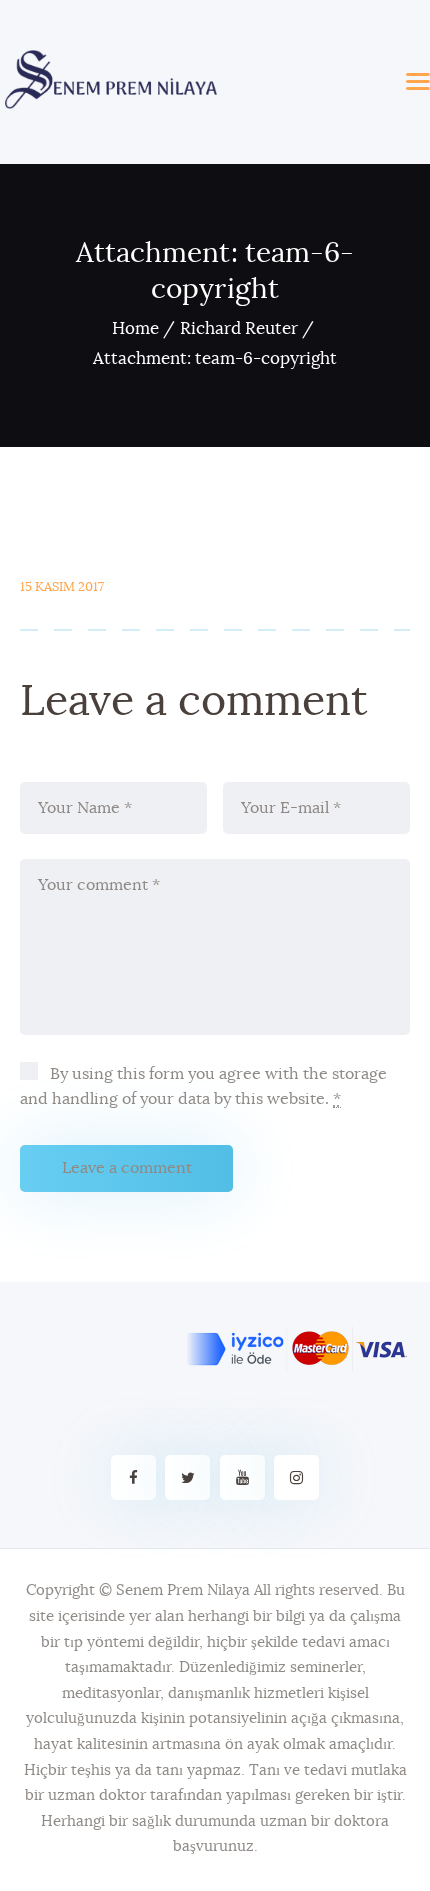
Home (135, 328)
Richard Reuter (239, 328)
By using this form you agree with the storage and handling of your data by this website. (203, 1087)
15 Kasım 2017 (62, 587)
